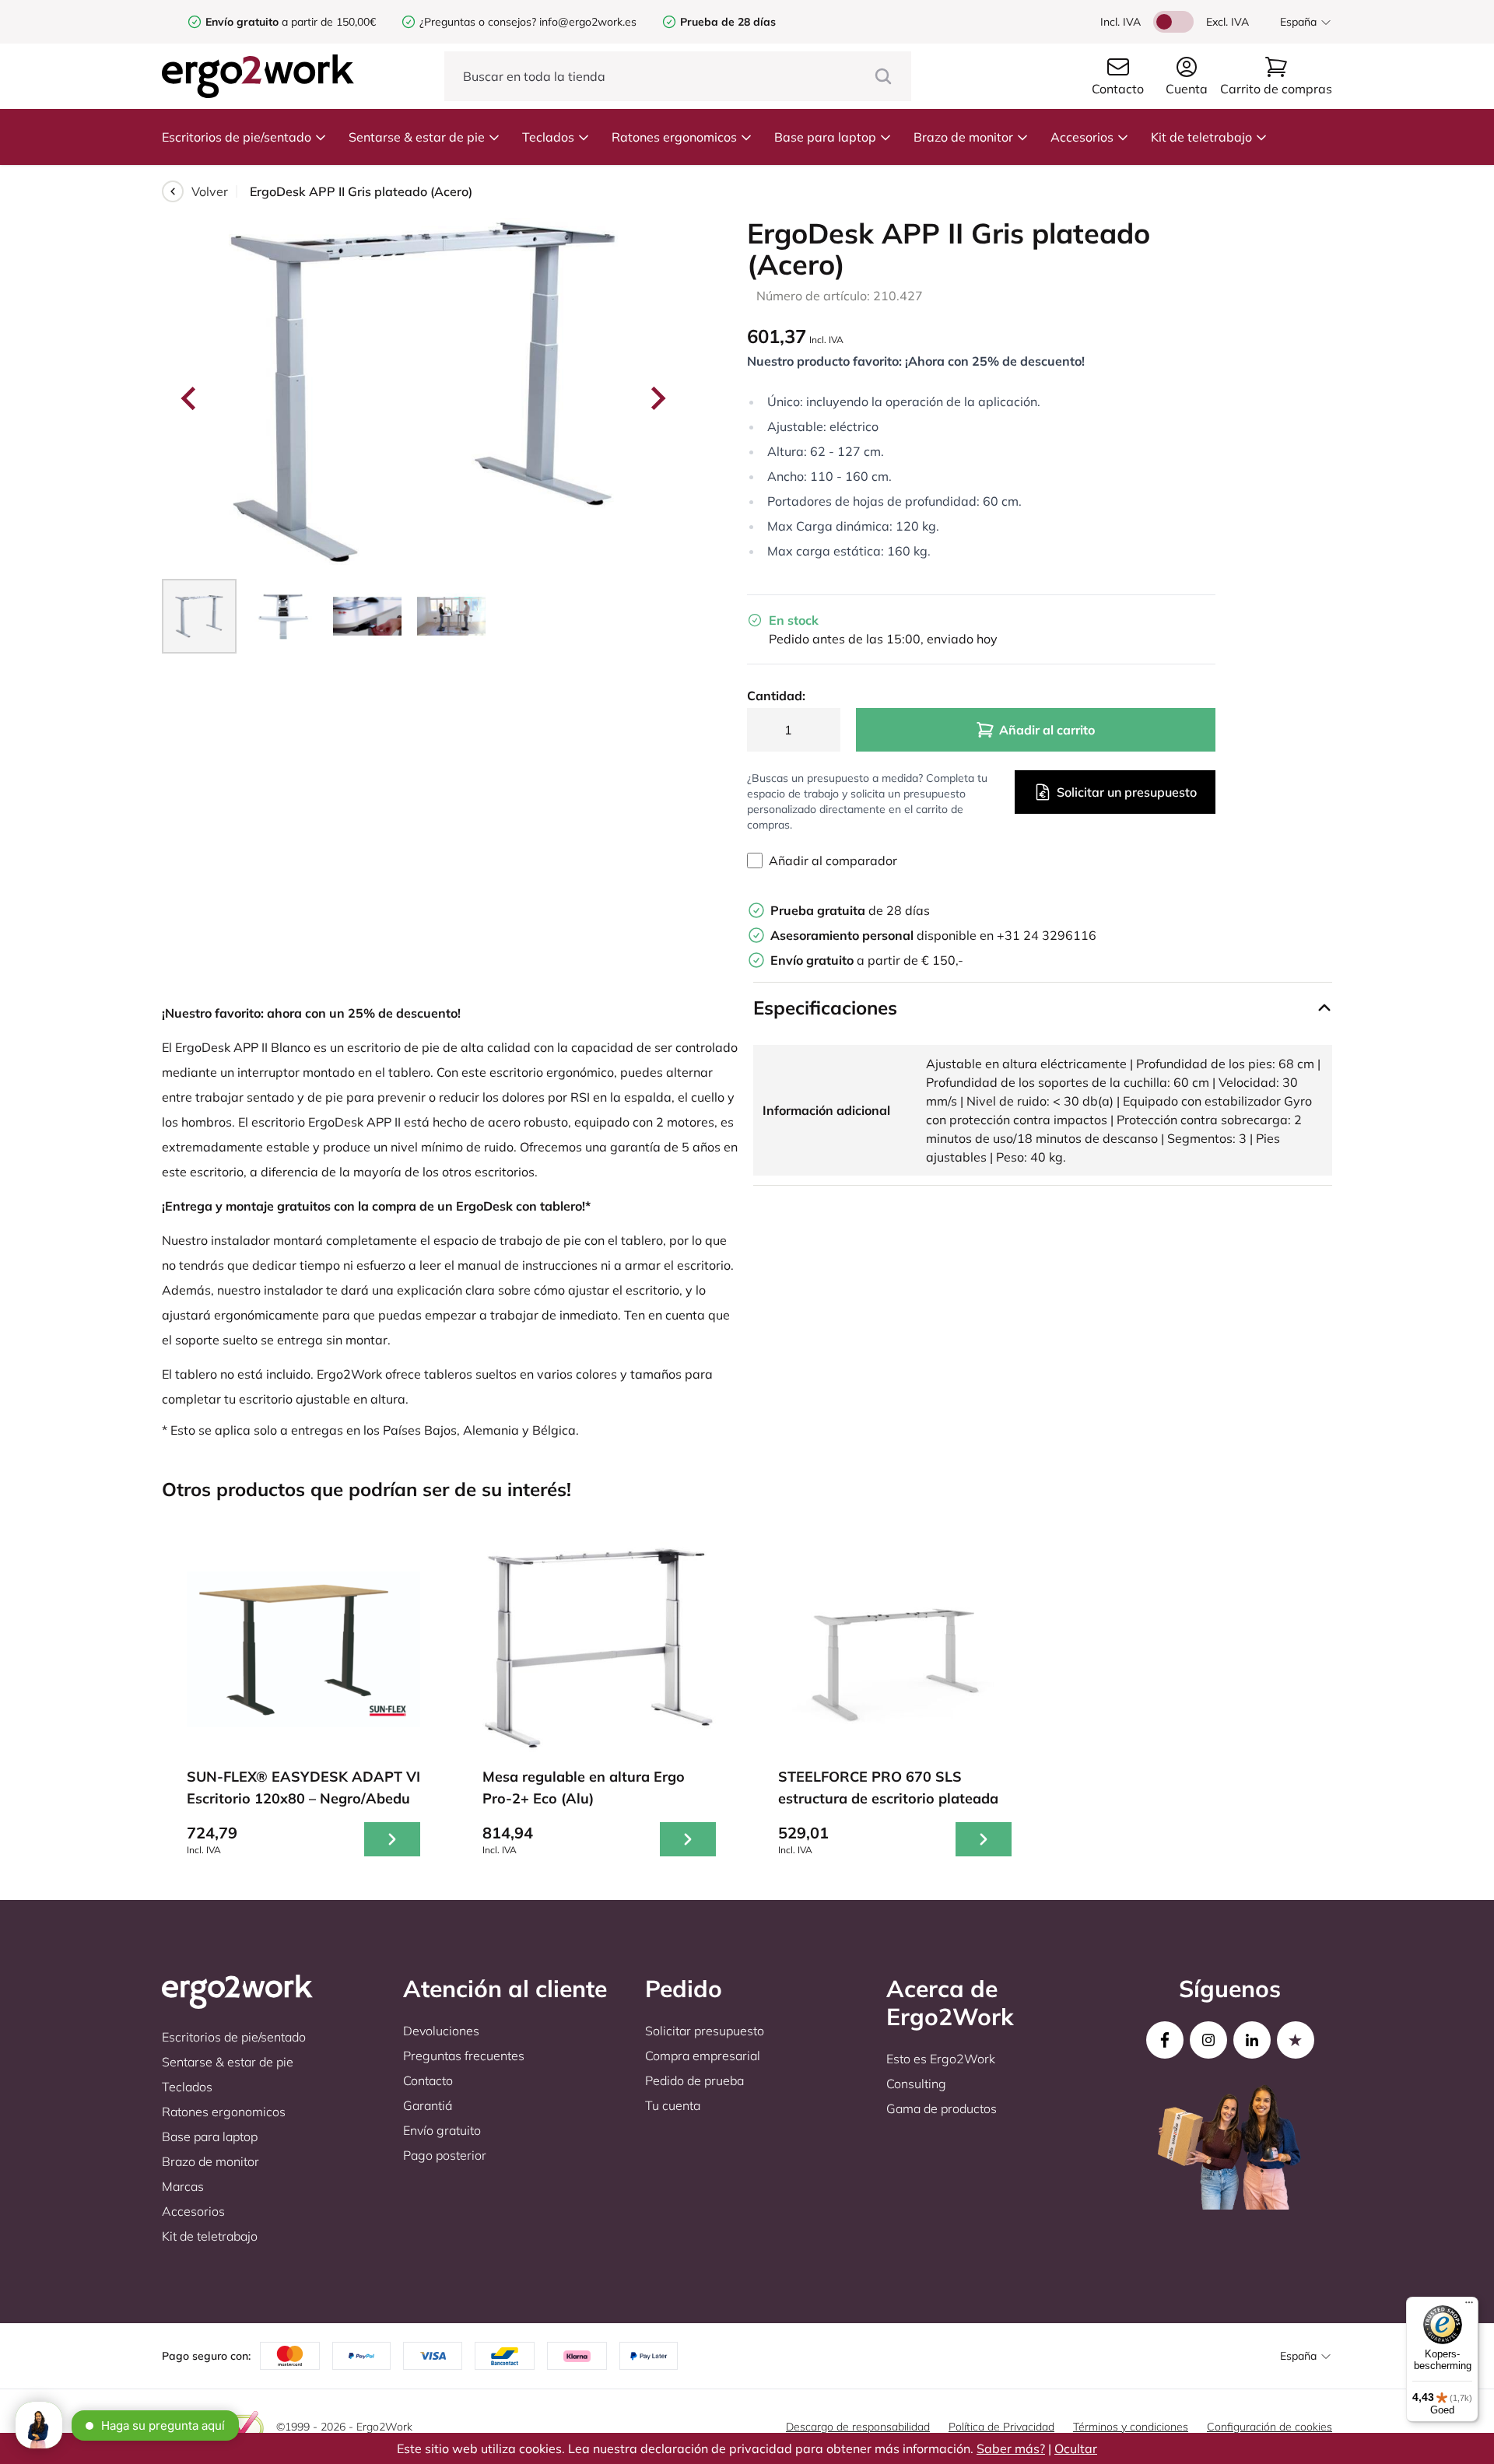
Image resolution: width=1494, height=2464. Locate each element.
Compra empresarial (703, 2056)
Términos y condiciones (1131, 2427)
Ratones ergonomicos (674, 137)
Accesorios (1082, 137)
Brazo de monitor (963, 137)
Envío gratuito (442, 2130)
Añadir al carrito (1047, 730)
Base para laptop (825, 137)
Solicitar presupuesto (705, 2031)
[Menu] (1469, 2306)
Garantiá (428, 2105)
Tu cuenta (673, 2105)
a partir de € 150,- (867, 960)
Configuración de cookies (1270, 2427)
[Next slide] (657, 398)
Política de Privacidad (1001, 2427)
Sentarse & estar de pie (417, 137)
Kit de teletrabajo (1201, 137)
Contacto (428, 2080)
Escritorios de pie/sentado (237, 137)
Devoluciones (441, 2031)
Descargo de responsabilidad (858, 2427)
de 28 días (850, 910)
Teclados (548, 137)
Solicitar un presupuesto (1127, 792)
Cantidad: (776, 696)
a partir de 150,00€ (291, 22)
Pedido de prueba (694, 2080)
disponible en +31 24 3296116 (933, 935)
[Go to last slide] (190, 398)
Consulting (916, 2084)
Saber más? (1011, 2448)
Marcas (183, 2186)
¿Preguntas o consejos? (478, 22)
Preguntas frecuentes (464, 2056)
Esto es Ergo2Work (941, 2059)
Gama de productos (942, 2108)
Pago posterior (445, 2155)
